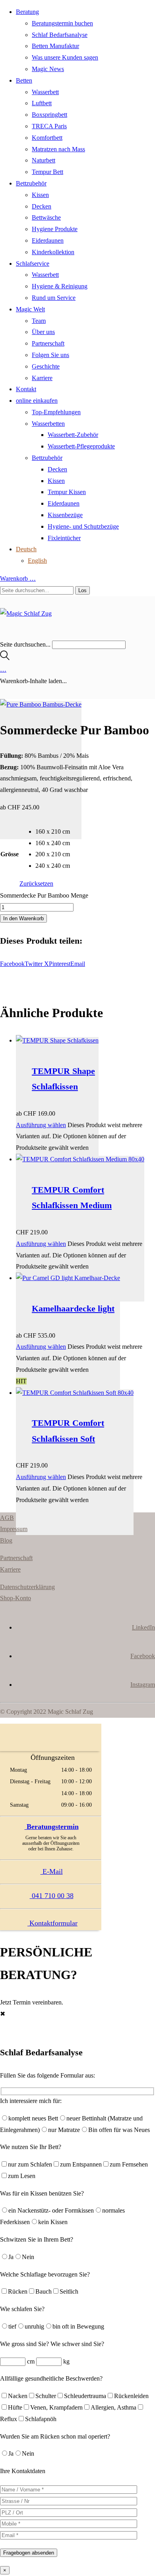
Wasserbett (45, 92)
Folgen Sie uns (50, 355)
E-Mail (52, 1871)
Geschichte (46, 366)
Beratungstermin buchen (62, 23)
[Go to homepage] (26, 613)
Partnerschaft (48, 343)
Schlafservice (33, 264)
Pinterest (60, 964)
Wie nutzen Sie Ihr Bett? (31, 2147)
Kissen (40, 195)
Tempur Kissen (67, 492)
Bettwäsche (46, 217)
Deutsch (26, 549)
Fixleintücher (64, 538)
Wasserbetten (48, 424)
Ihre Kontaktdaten (23, 2471)
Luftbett (42, 103)
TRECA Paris (49, 126)
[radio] (53, 832)
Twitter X (37, 964)
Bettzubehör (31, 183)
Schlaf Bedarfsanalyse (60, 35)
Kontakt (26, 389)
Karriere (42, 378)
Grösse (10, 854)
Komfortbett (47, 138)
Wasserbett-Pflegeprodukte (81, 446)
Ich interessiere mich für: (31, 2101)
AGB (7, 1518)
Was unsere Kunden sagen (65, 57)
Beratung (27, 12)
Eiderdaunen (48, 240)
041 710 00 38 (52, 1896)
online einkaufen (37, 401)
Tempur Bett (47, 172)
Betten (24, 80)
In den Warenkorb (23, 918)
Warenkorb (18, 578)
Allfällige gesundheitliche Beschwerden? (51, 2378)
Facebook (12, 964)
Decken (42, 206)
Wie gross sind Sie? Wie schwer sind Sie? (52, 2344)
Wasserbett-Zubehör (73, 435)
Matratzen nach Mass (58, 149)
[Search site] (5, 658)
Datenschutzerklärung (27, 1587)
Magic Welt (30, 309)
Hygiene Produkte (55, 229)
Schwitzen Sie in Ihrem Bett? (37, 2239)
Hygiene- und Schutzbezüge (83, 526)
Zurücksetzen (36, 883)
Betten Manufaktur (55, 46)
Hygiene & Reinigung (60, 286)
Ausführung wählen (41, 1125)
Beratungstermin (52, 1827)
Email (78, 964)
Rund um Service (54, 298)
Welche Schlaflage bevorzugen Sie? (45, 2274)
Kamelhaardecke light (73, 1308)
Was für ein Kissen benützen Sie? (42, 2193)
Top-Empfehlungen (56, 412)
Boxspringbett (49, 115)
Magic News (48, 69)
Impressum (14, 1529)
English (37, 561)
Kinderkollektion (53, 252)
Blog (6, 1540)
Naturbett (44, 160)
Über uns (43, 332)
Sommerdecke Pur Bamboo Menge (44, 895)
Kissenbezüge (65, 515)
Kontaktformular (52, 1923)
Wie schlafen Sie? (22, 2309)
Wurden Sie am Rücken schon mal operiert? (55, 2436)
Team (39, 321)
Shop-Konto (15, 1598)
